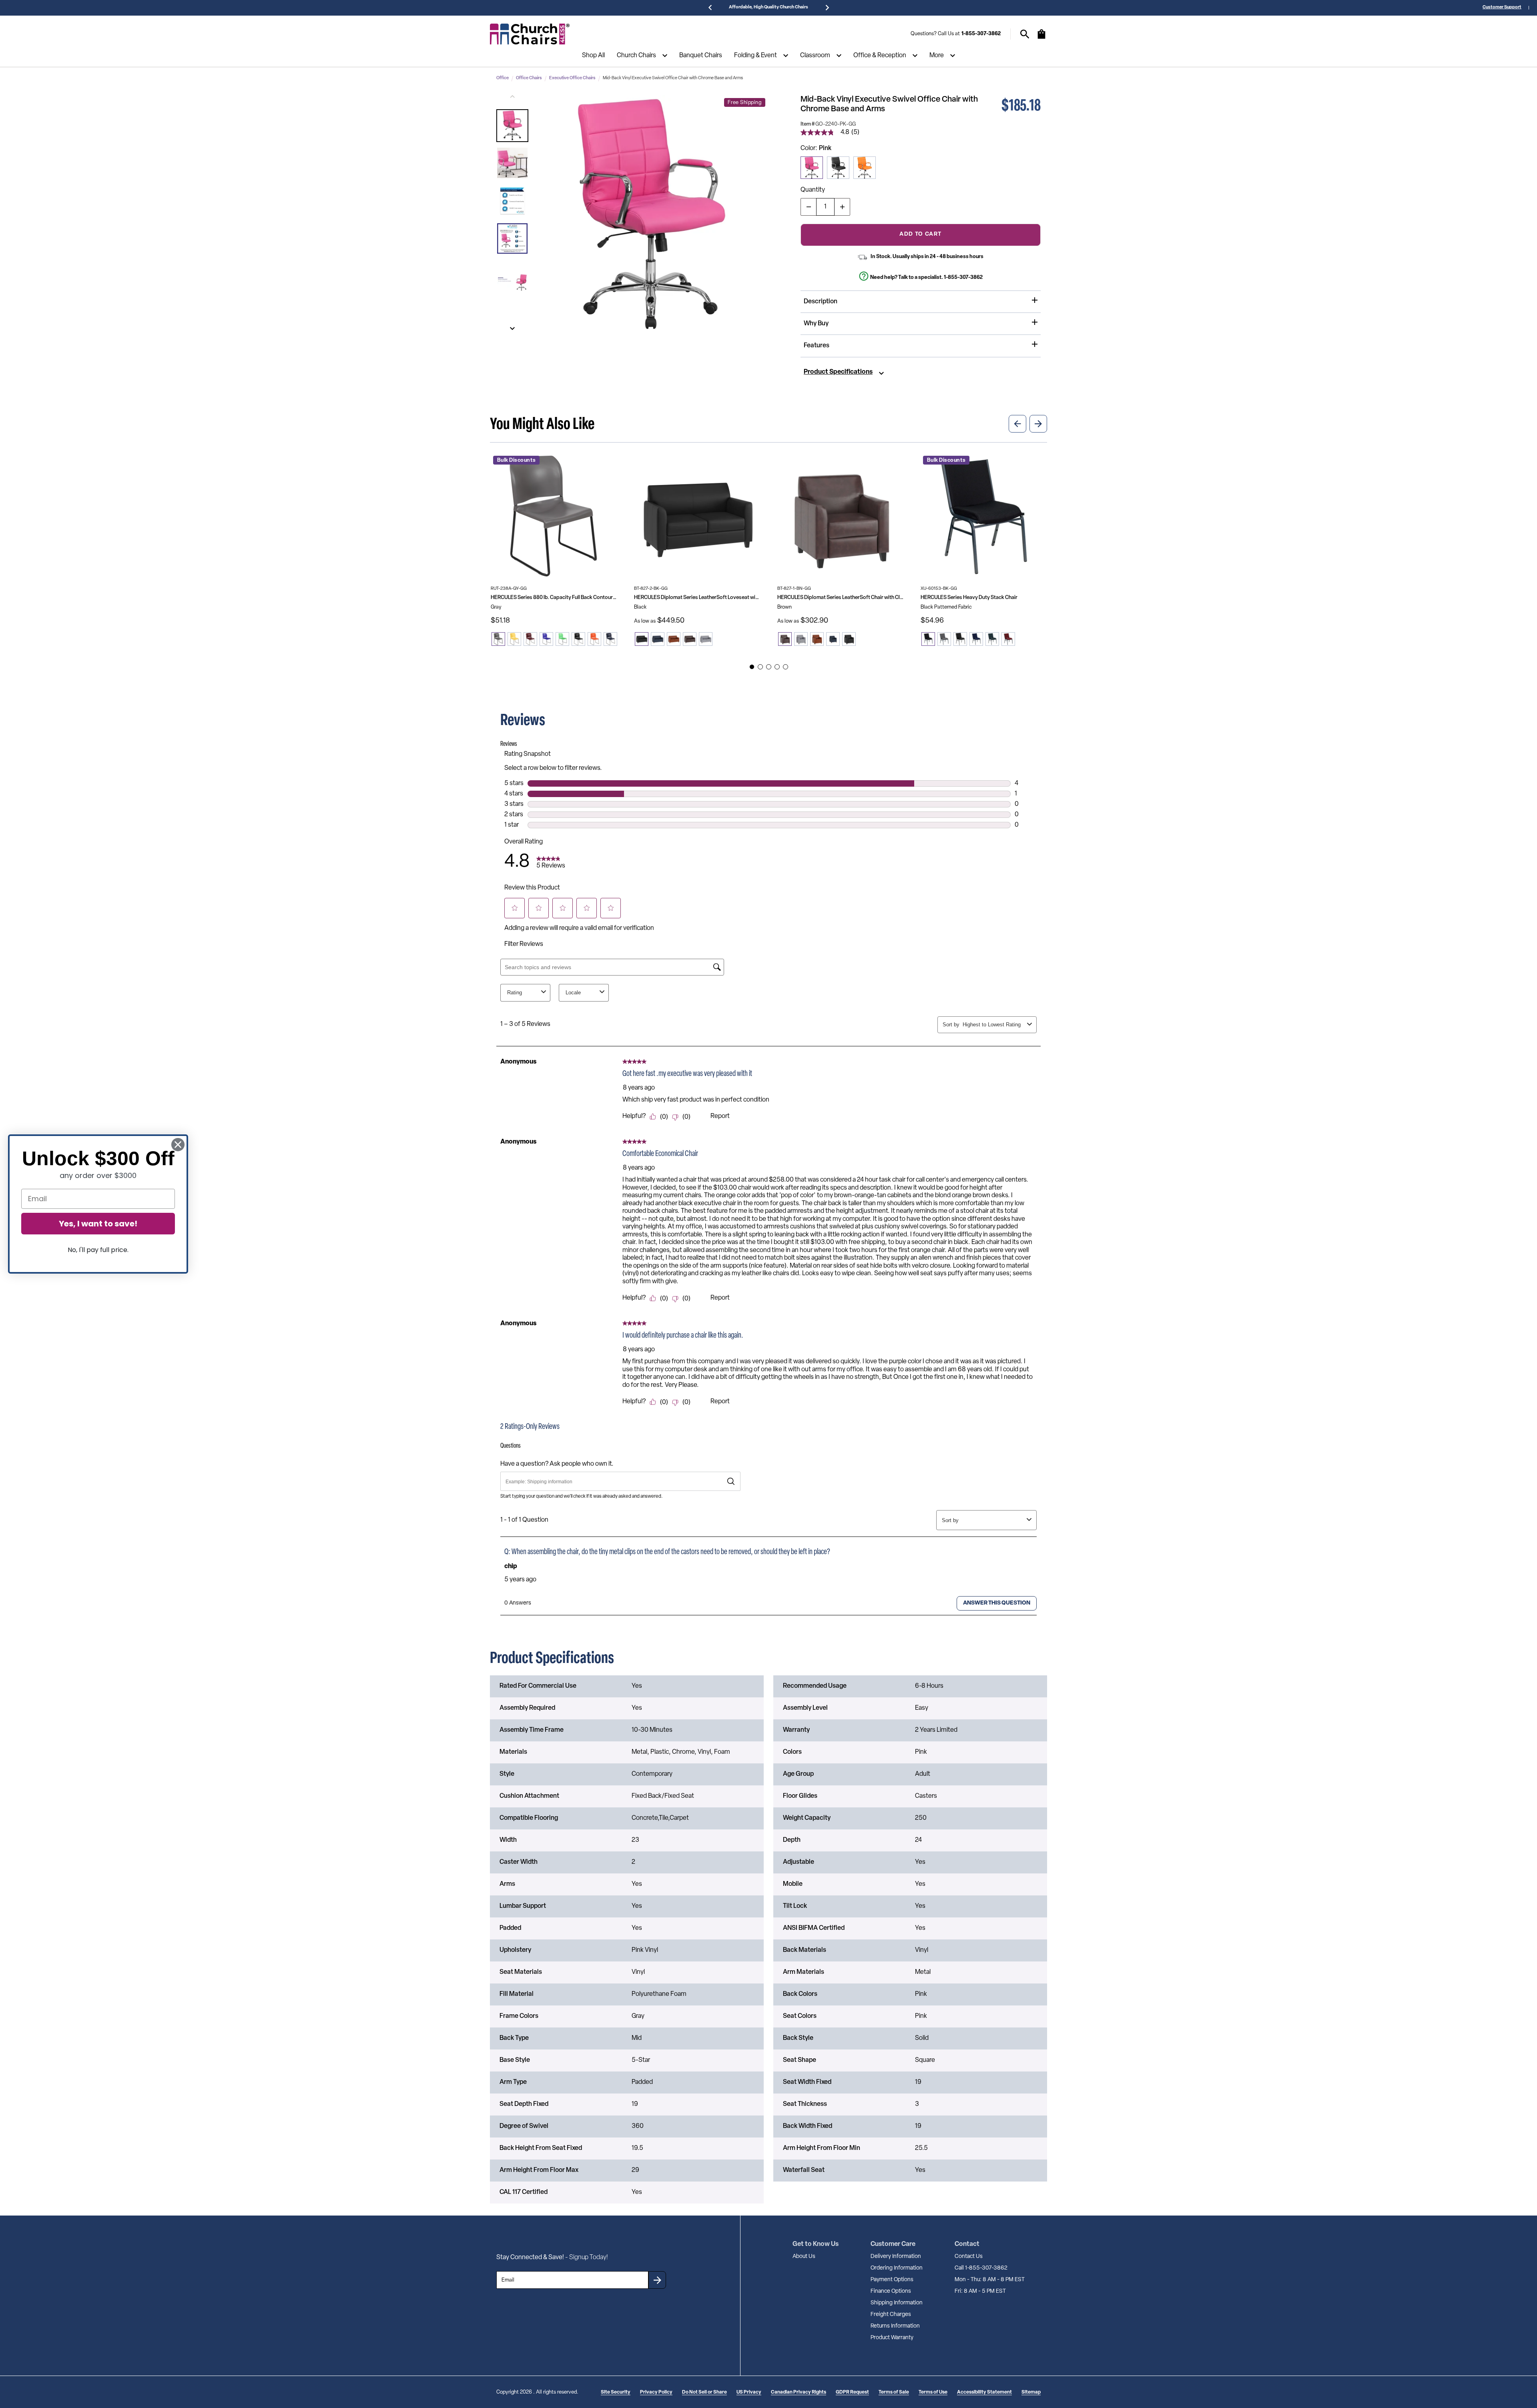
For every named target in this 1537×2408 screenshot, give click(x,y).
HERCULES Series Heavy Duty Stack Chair (969, 598)
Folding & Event (755, 56)
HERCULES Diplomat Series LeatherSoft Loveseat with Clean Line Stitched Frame (697, 598)
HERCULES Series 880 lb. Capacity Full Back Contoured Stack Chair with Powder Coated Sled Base (554, 598)
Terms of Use (933, 2392)
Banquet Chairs (701, 56)
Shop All (593, 56)
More (937, 56)
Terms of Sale (894, 2392)
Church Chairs (636, 56)
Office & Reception (880, 56)
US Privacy (749, 2392)
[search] (1025, 34)
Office (503, 78)
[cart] (1041, 38)
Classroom (815, 56)
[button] (512, 126)
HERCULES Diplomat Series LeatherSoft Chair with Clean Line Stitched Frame (841, 598)
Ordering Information (897, 2268)
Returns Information (895, 2326)
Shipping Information (897, 2303)
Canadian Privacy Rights (799, 2392)
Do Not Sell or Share (704, 2392)
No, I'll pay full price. (98, 1250)
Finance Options (891, 2291)
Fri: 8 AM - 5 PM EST (980, 2291)
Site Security (616, 2392)
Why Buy (816, 324)
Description (821, 302)
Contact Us (969, 2257)
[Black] (838, 168)
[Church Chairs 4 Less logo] (530, 34)
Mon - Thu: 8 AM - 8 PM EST (990, 2280)
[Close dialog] (178, 1145)
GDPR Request (852, 2392)
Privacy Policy (656, 2392)
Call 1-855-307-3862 (981, 2268)
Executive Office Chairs (572, 78)
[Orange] (865, 168)
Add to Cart (920, 234)
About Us (804, 2257)
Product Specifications (838, 372)
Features (817, 346)
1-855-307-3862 (981, 34)
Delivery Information (896, 2257)
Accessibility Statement (984, 2392)
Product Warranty (892, 2338)
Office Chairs (529, 78)
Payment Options (892, 2280)
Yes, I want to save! (98, 1224)
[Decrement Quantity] (809, 207)
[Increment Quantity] (842, 207)
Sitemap (1031, 2392)
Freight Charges (891, 2315)
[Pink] (812, 168)
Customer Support (1502, 7)
